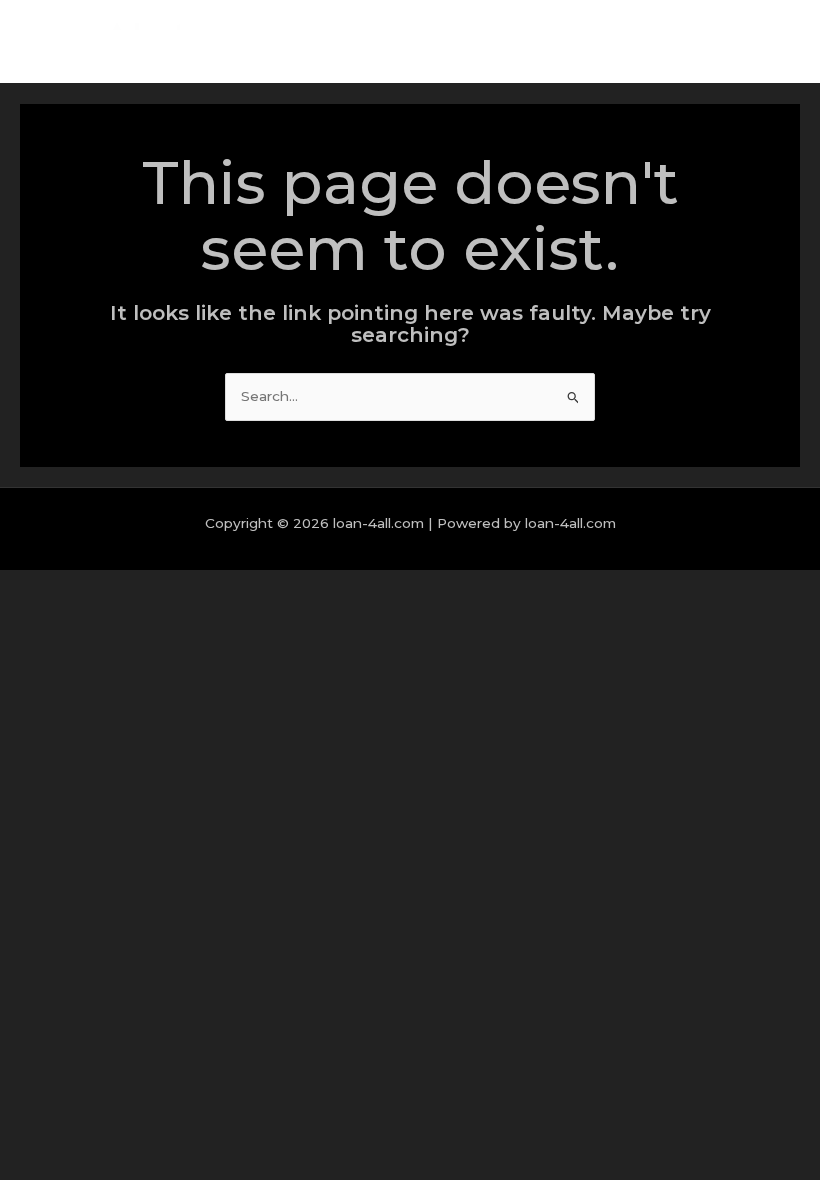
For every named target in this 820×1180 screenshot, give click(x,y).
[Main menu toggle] (779, 41)
